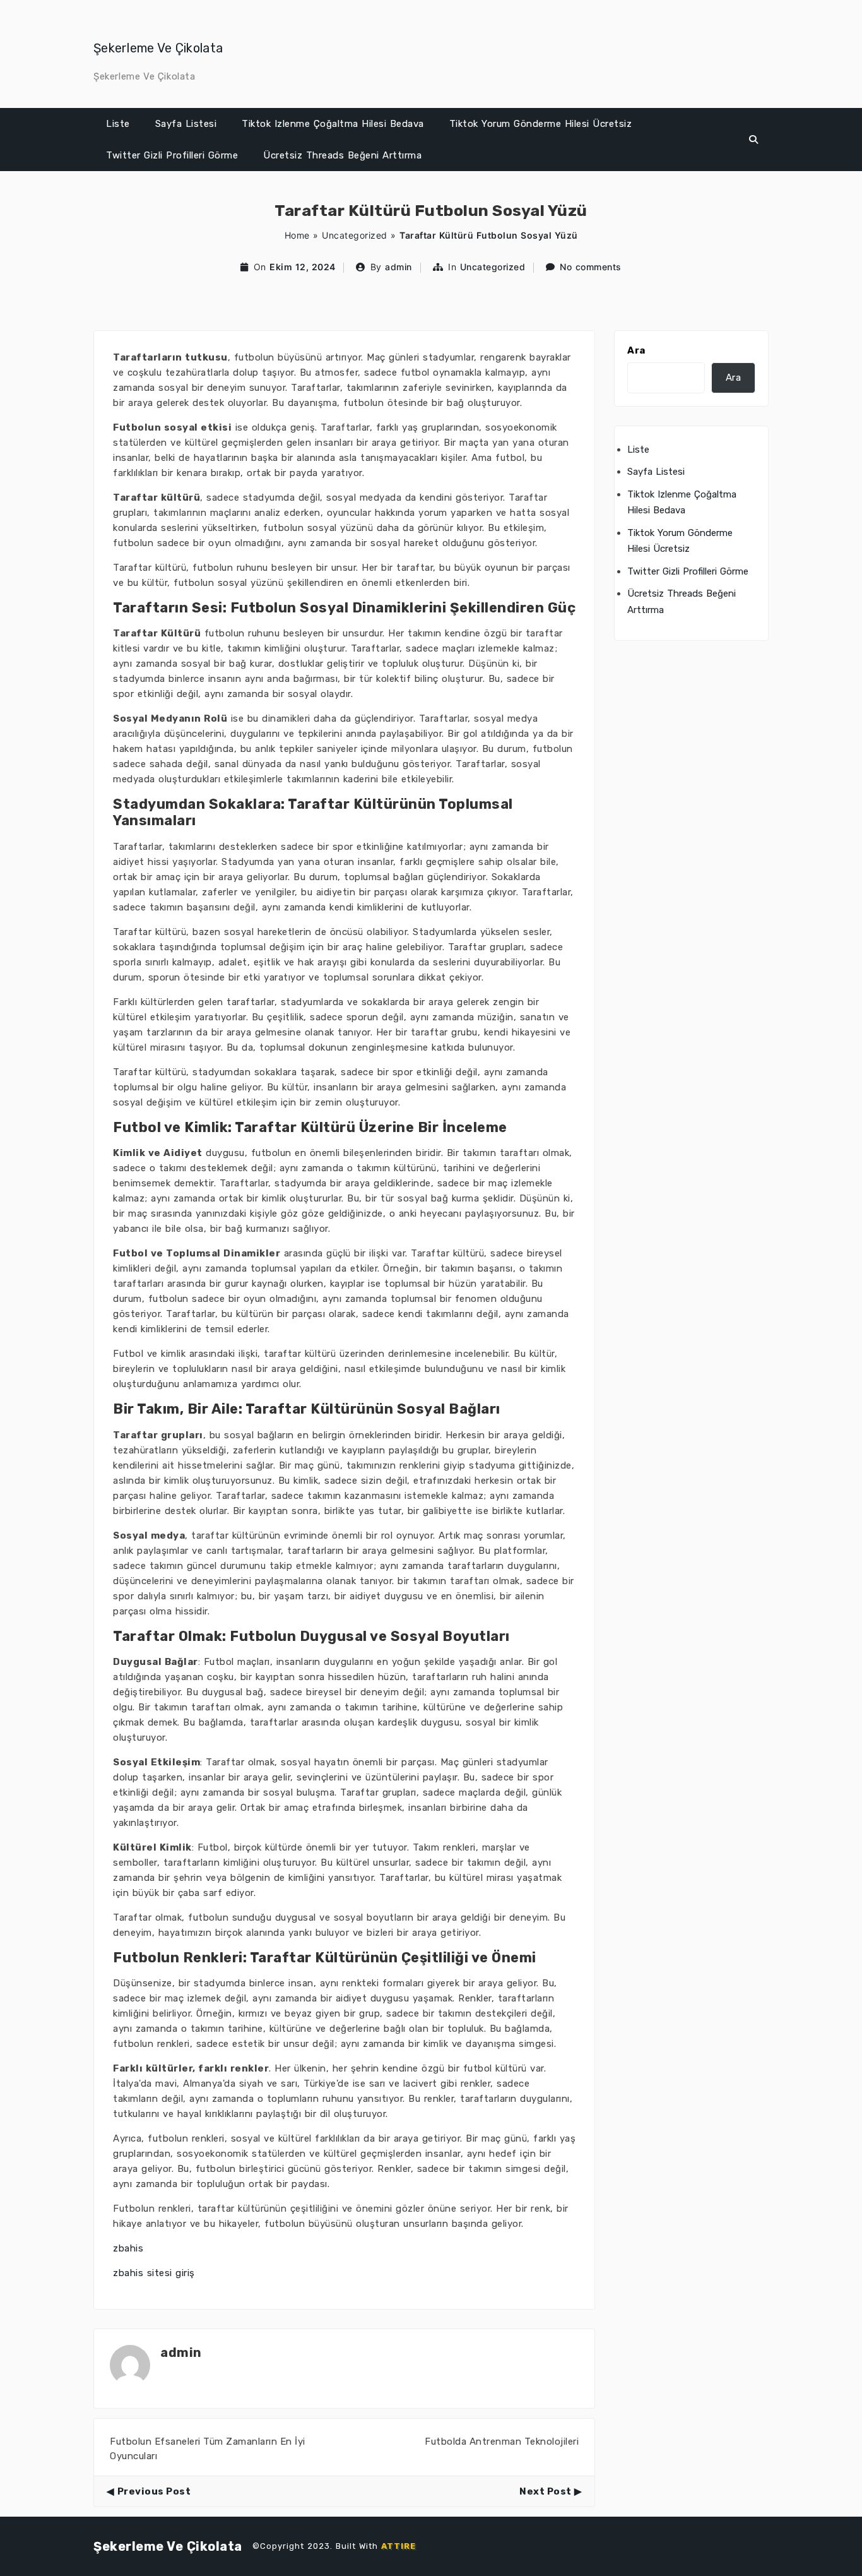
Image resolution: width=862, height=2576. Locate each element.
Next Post (546, 2491)
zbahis (128, 2248)
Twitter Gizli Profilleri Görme (172, 155)
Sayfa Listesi (186, 124)
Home (297, 235)
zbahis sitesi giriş (154, 2273)
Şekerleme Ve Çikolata (158, 48)
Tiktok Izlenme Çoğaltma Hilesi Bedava (333, 124)
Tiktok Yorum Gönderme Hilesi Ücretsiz (541, 124)
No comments (591, 267)
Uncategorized (355, 235)
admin (399, 267)
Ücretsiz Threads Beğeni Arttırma (342, 155)
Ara (636, 350)
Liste (118, 124)
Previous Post (154, 2491)
